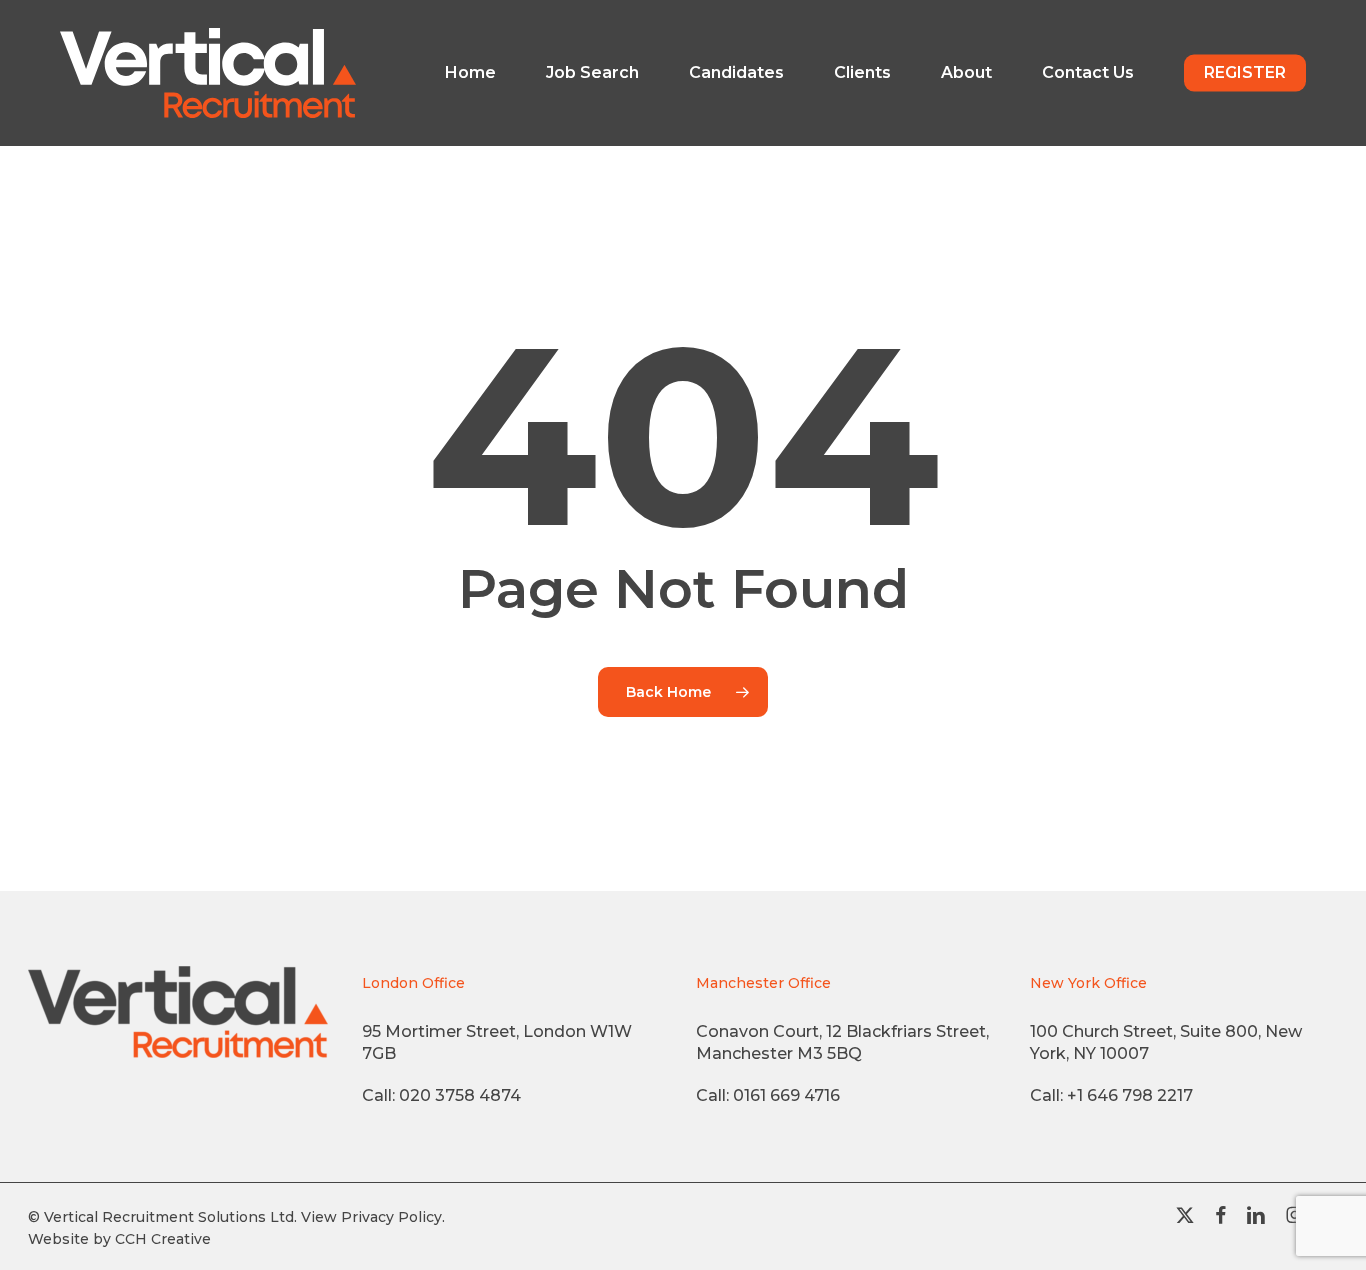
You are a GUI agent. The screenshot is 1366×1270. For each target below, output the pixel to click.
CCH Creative (163, 1239)
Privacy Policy (391, 1217)
